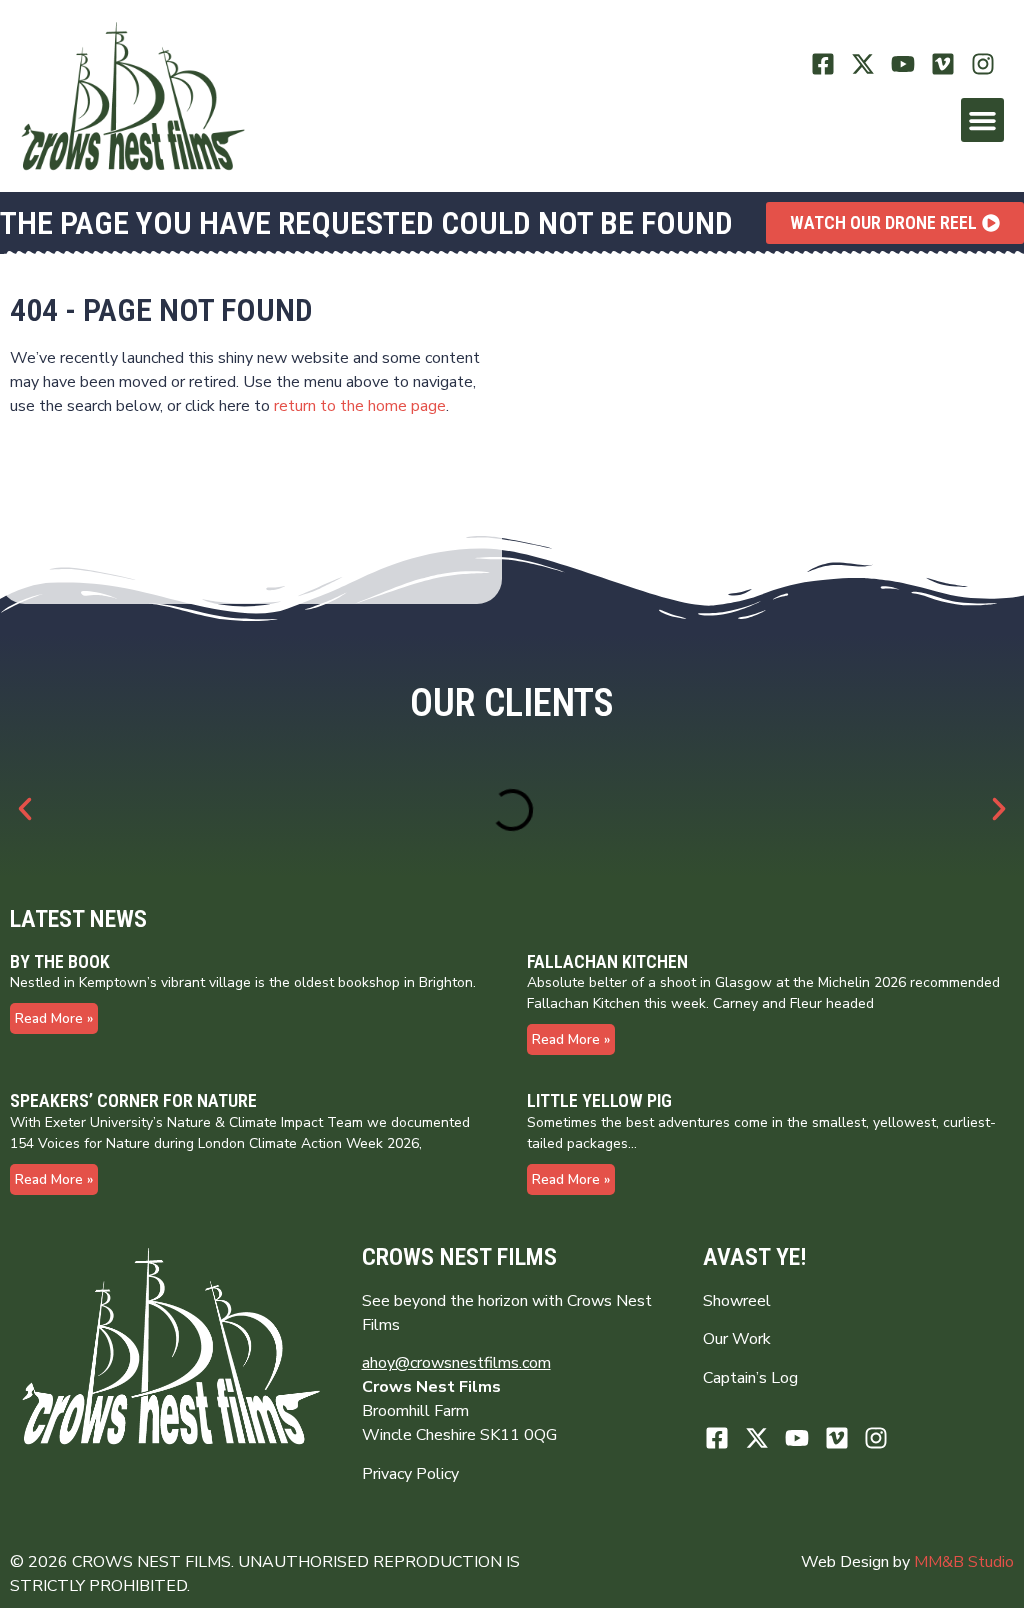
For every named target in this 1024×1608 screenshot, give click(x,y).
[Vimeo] (942, 64)
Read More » (54, 1018)
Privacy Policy (410, 1474)
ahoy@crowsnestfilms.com (456, 1363)
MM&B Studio (964, 1562)
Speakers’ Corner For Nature (133, 1100)
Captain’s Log (750, 1378)
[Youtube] (903, 64)
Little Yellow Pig (599, 1100)
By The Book (60, 961)
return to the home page (360, 406)
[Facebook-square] (823, 64)
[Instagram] (982, 64)
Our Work (737, 1339)
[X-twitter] (863, 64)
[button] (983, 120)
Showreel (737, 1301)
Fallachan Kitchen (607, 961)
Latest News (78, 919)
